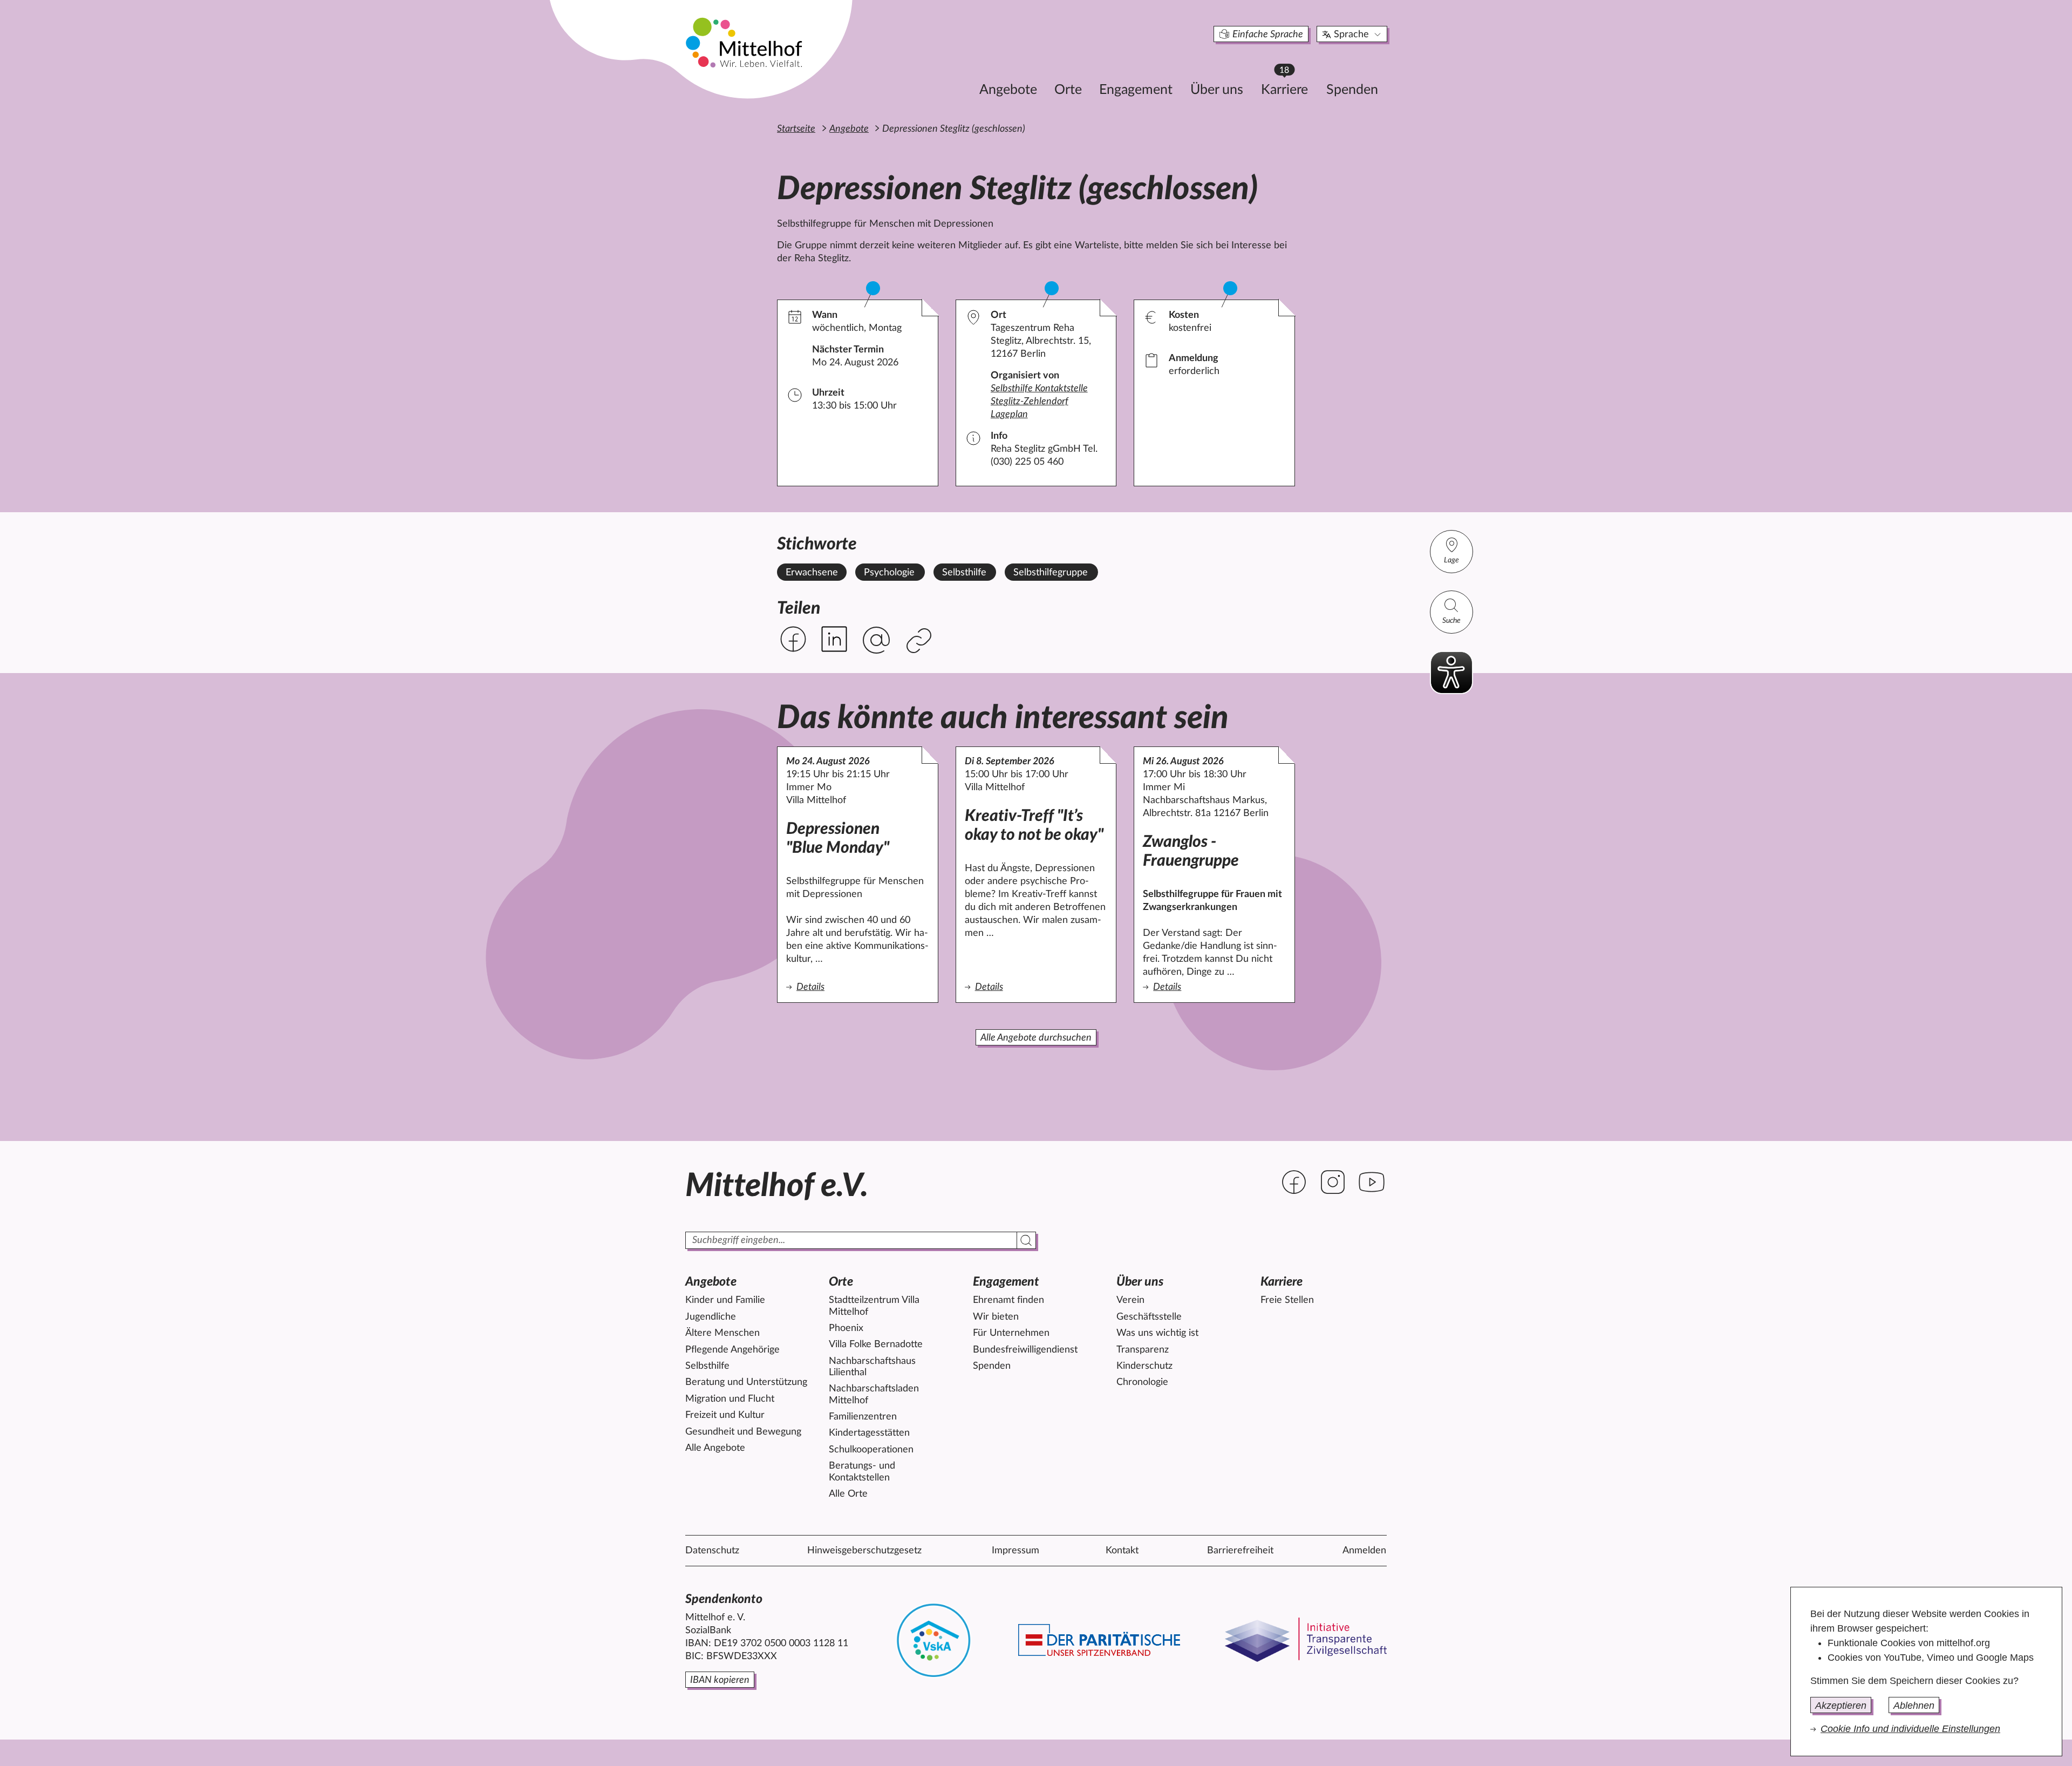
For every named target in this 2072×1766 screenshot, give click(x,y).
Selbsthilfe (964, 573)
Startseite (796, 129)
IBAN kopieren (720, 1680)
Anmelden (1364, 1551)
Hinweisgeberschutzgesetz (864, 1551)
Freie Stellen (1287, 1300)
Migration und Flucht (730, 1399)
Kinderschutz (1144, 1366)
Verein (1130, 1300)
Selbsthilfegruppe (1051, 573)
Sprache (1351, 35)
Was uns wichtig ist (1157, 1333)
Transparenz (1143, 1350)
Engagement (1136, 90)
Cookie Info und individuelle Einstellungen (1910, 1729)
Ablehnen (1914, 1706)
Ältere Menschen (723, 1333)
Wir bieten (996, 1317)
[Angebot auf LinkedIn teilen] (834, 639)
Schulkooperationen (871, 1450)
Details (858, 987)
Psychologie (889, 573)
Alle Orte (848, 1494)
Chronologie (1142, 1382)
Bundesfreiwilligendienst (1025, 1350)
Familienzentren (863, 1417)
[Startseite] (745, 42)
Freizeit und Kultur (725, 1415)
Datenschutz (712, 1551)
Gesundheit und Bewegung (743, 1432)
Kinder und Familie (725, 1300)
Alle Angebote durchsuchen (1036, 1038)
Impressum (1015, 1551)
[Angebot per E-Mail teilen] (876, 641)
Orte (1068, 90)
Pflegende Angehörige (732, 1350)
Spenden (1352, 90)
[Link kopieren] (920, 641)
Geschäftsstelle (1149, 1317)
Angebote (1008, 90)
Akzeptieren (1841, 1706)
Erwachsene (812, 573)
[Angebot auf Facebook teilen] (793, 639)
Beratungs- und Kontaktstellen (862, 1472)
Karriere (1290, 87)
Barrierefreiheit (1240, 1551)
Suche (1451, 621)
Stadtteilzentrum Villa (874, 1306)
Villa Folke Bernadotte (876, 1344)
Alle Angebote (715, 1448)
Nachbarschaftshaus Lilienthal (872, 1367)
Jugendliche (711, 1317)
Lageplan (1009, 415)
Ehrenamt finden (1008, 1300)
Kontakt (1122, 1551)
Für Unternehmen (1011, 1333)
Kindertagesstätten (869, 1433)
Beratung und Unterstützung (746, 1382)
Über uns (1217, 90)
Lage (1451, 560)
